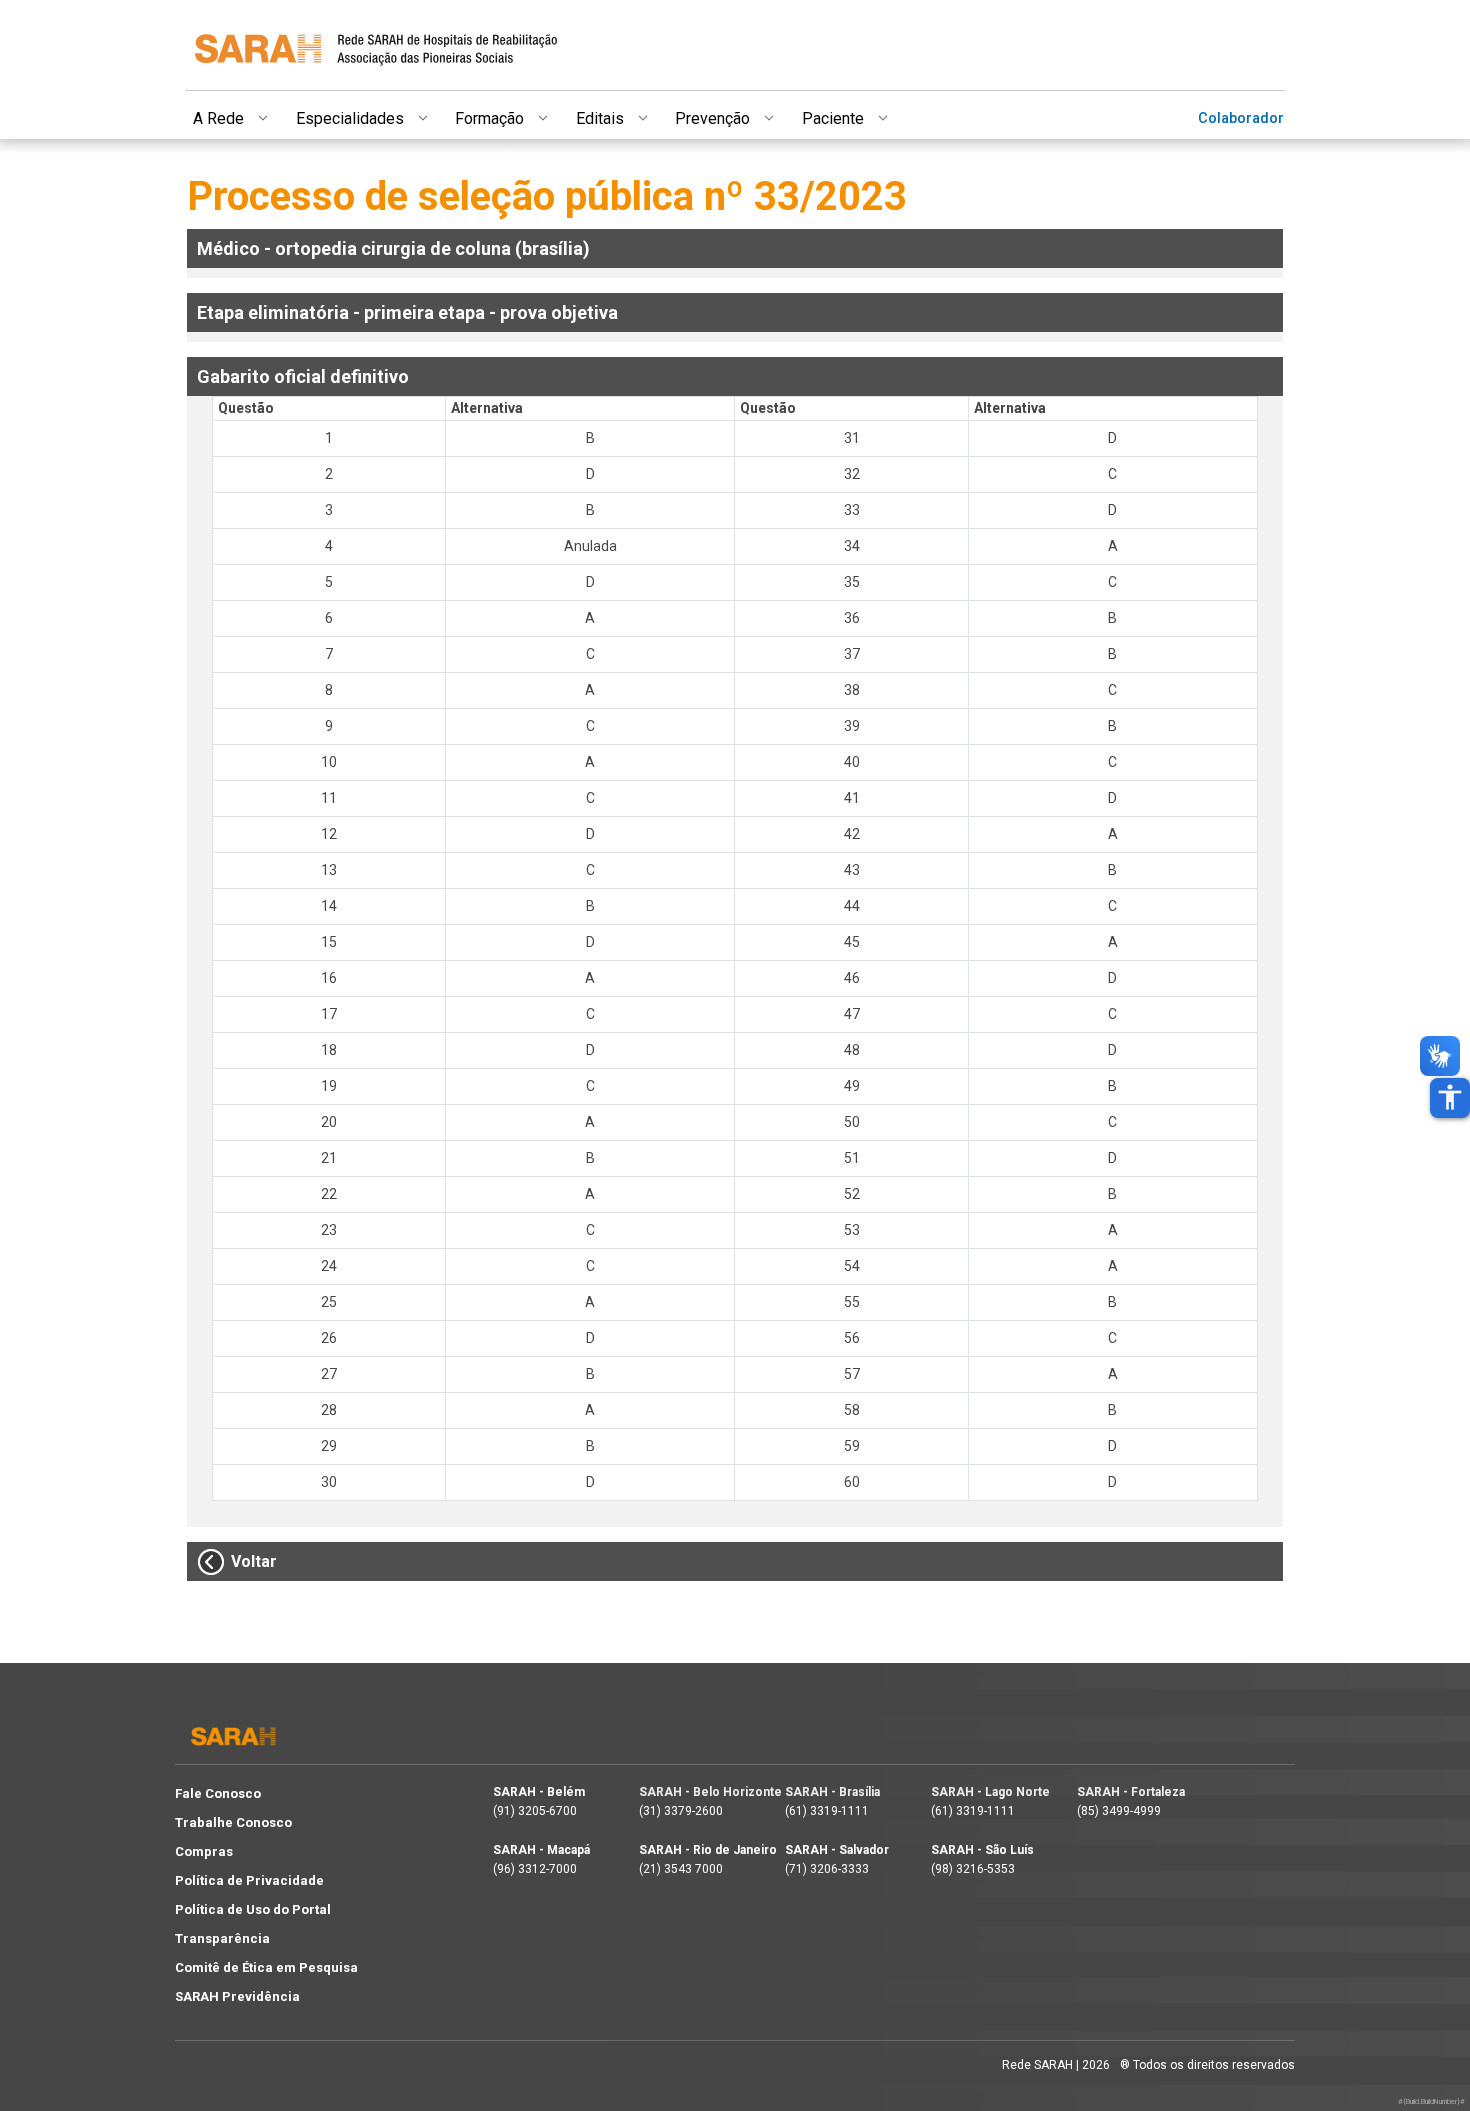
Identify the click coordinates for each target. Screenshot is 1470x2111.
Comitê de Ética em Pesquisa (266, 1967)
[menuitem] (244, 115)
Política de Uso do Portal (253, 1909)
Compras (204, 1851)
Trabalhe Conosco (233, 1822)
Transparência (222, 1938)
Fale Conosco (218, 1793)
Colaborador (1241, 118)
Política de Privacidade (249, 1880)
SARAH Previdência (237, 1996)
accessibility (1450, 1097)
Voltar (254, 1561)
